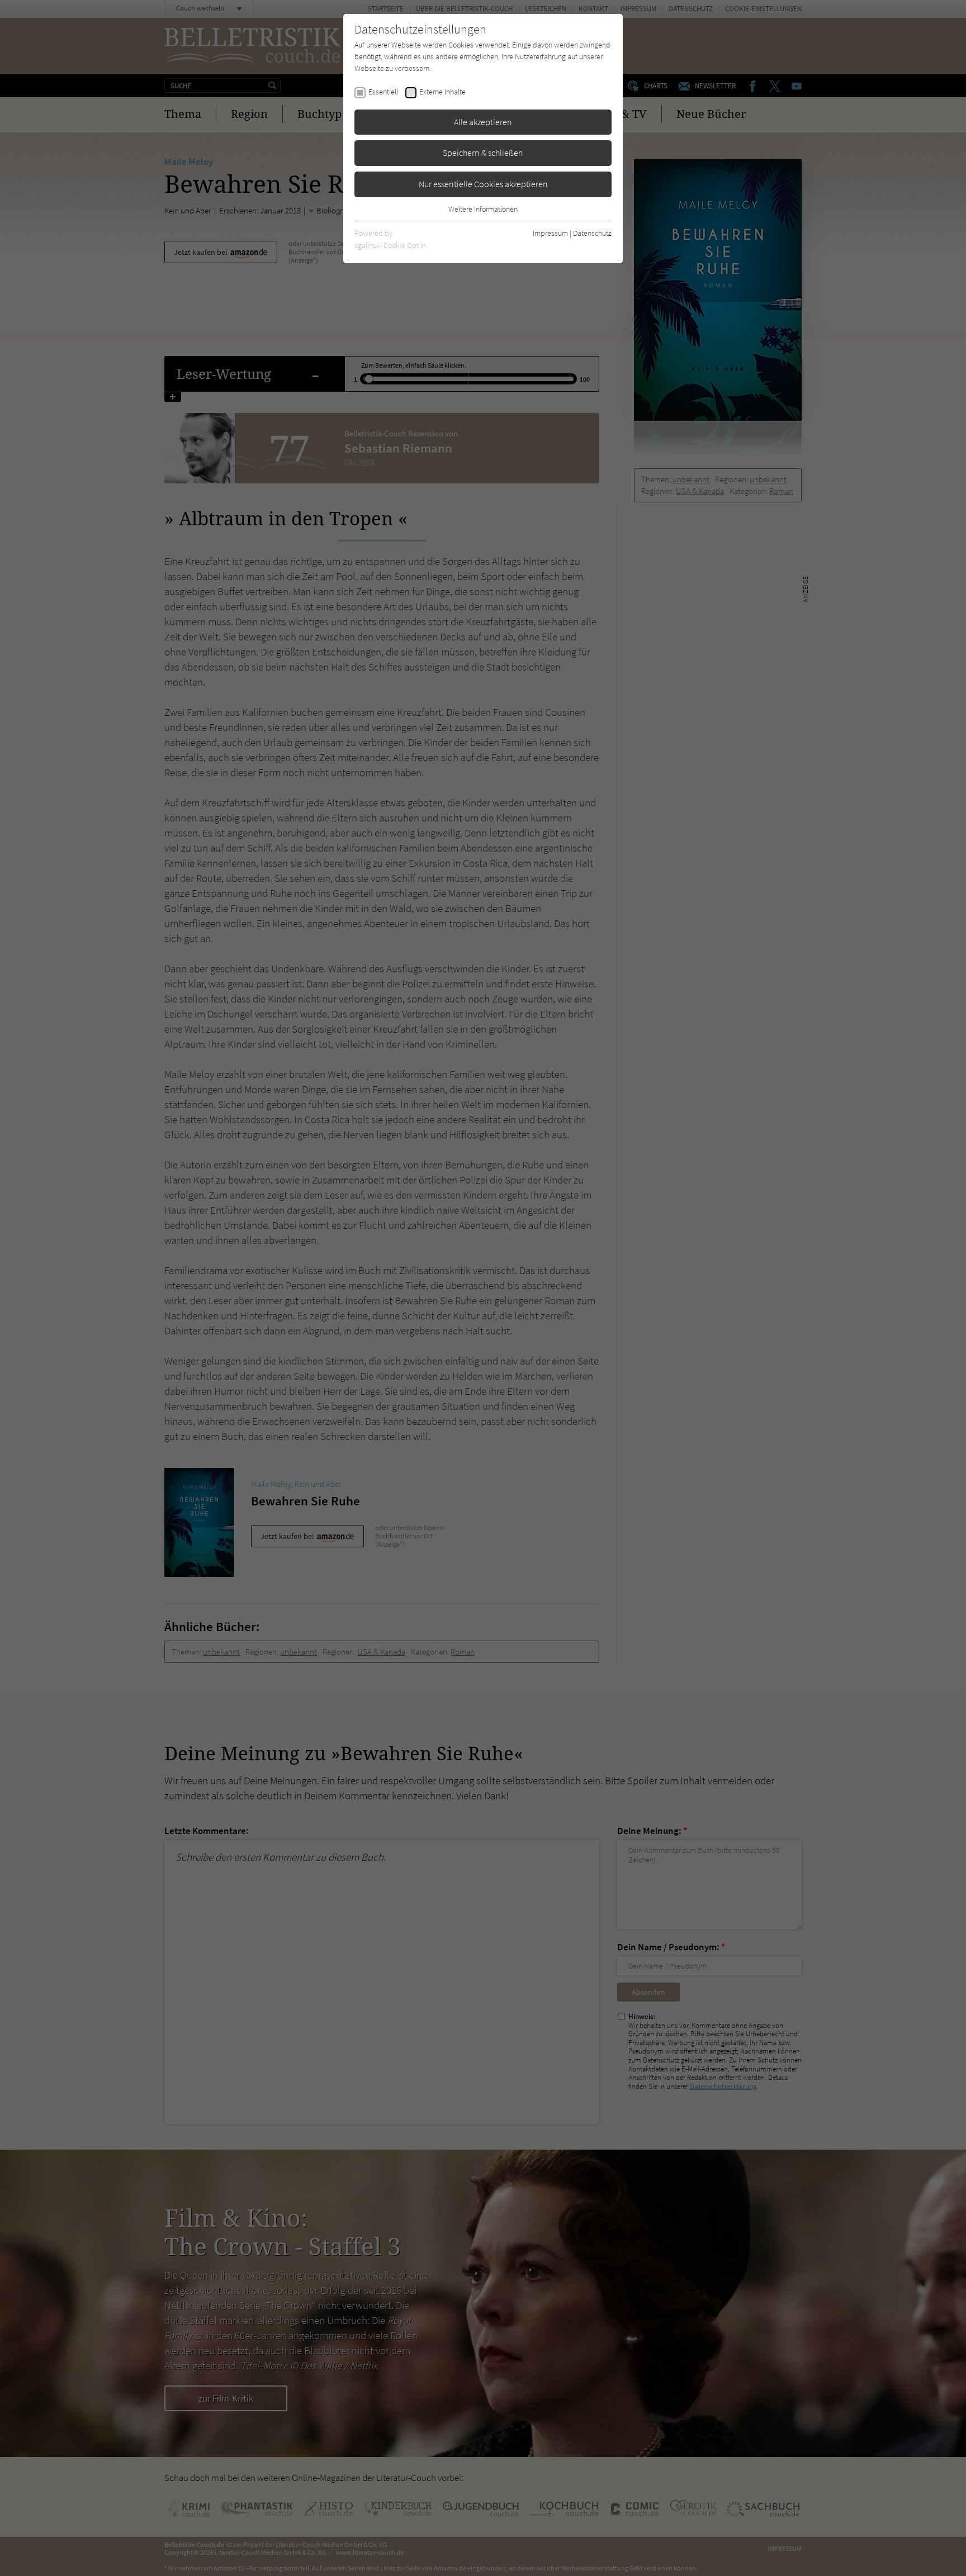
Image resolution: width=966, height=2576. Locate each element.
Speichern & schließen (483, 153)
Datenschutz (592, 233)
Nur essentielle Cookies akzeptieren (483, 184)
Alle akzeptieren (483, 122)
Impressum (550, 233)
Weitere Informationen (483, 209)
